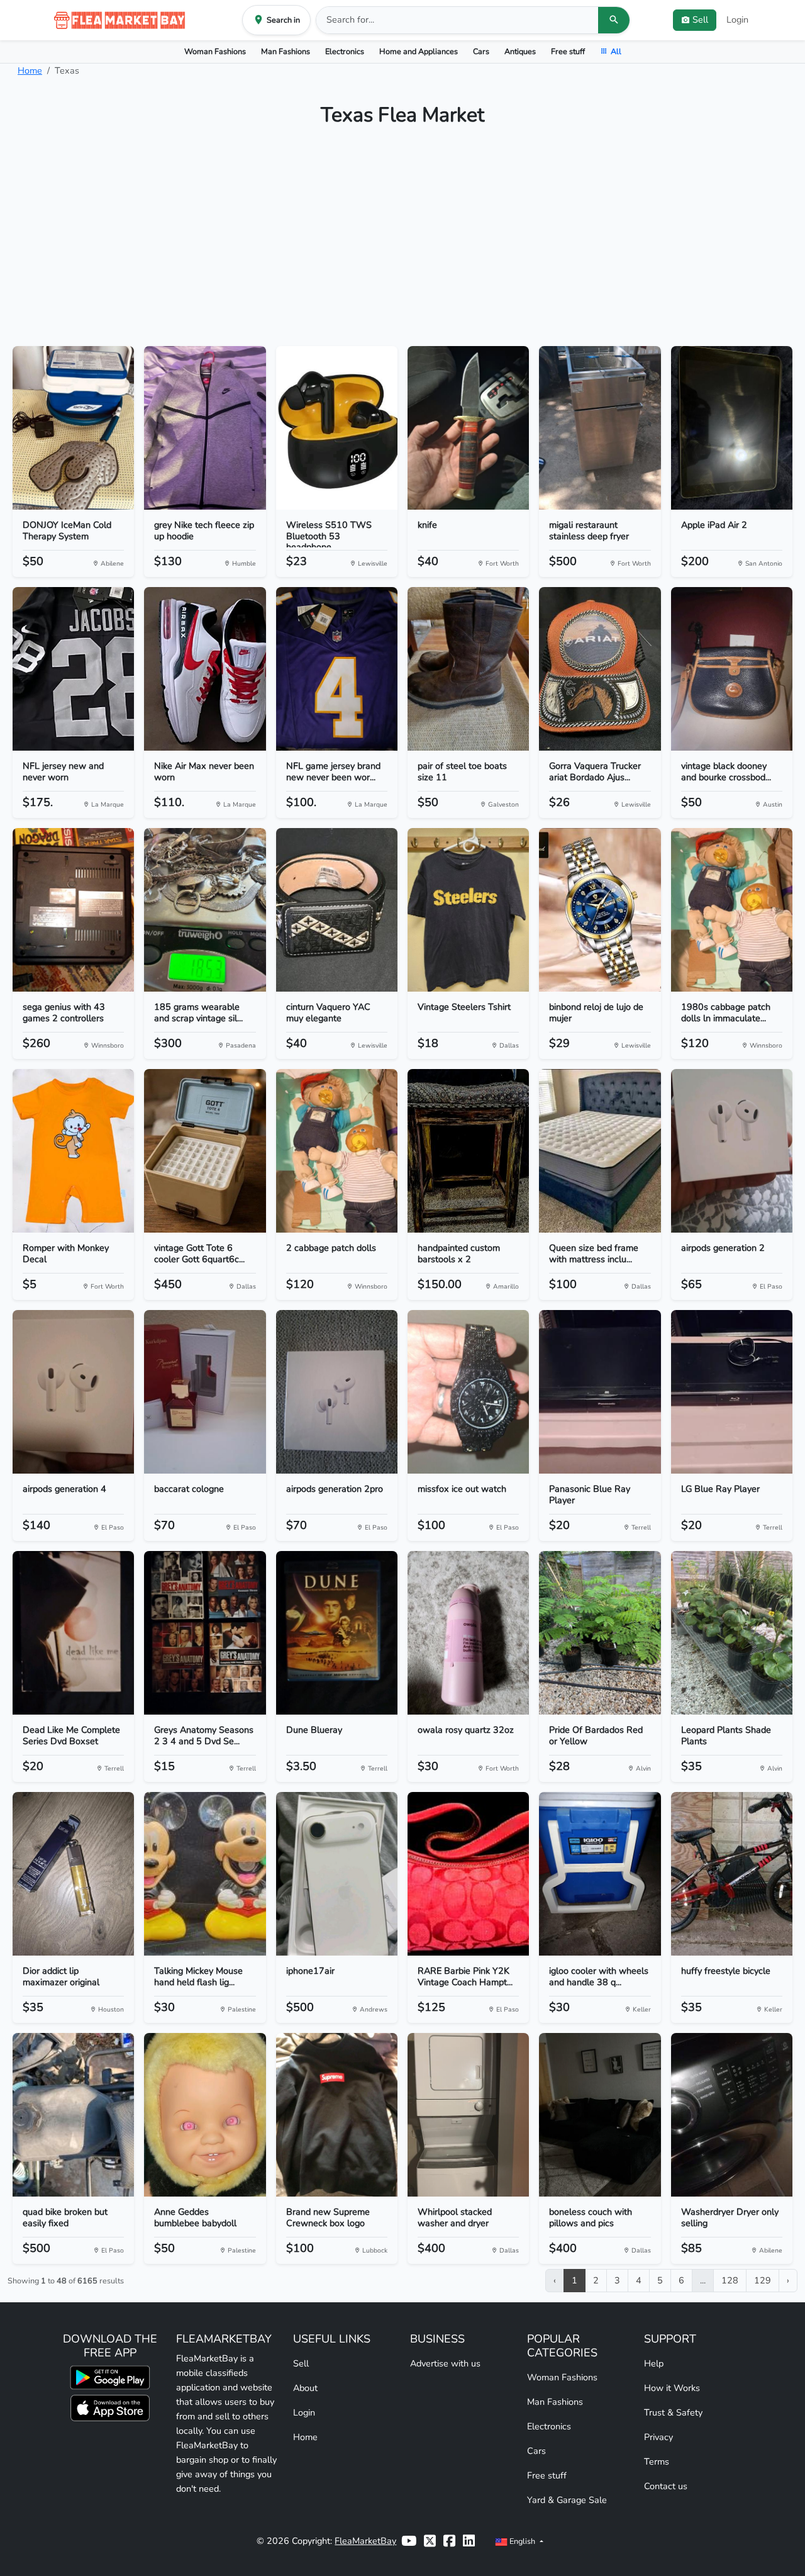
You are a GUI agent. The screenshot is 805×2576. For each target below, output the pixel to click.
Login (737, 20)
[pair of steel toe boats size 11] (468, 669)
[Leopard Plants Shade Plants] (732, 1633)
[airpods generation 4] (73, 1392)
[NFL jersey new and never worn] (73, 669)
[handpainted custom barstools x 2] (468, 1151)
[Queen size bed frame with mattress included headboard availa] (600, 1151)
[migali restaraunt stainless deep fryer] (600, 428)
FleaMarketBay (365, 2541)
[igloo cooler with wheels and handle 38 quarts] (600, 1874)
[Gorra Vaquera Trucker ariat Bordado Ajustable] (600, 669)
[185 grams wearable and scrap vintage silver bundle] (205, 910)
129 (763, 2280)
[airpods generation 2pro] (337, 1392)
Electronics (345, 51)
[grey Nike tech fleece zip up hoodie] (205, 428)
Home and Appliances (419, 51)
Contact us (666, 2486)
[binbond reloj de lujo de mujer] (600, 910)
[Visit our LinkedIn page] (469, 2541)
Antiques (520, 51)
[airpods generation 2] (732, 1151)
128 (730, 2280)
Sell (301, 2363)
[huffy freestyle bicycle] (732, 1874)
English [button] (522, 2541)
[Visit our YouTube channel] (409, 2541)
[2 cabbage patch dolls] (337, 1151)
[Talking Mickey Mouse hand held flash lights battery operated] (205, 1874)
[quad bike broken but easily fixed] (73, 2115)
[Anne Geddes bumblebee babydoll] (205, 2115)
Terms (657, 2461)
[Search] (614, 20)
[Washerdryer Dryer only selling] (732, 2115)
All (616, 51)
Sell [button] (700, 20)
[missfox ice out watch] (468, 1392)
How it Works (672, 2388)
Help (654, 2363)
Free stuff (568, 51)
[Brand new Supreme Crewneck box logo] (337, 2115)
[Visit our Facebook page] (449, 2541)
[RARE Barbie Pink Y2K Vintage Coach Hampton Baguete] (468, 1874)
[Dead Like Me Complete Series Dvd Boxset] (73, 1633)
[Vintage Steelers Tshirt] (468, 910)
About (305, 2388)
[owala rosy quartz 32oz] (468, 1633)
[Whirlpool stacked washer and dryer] (468, 2115)
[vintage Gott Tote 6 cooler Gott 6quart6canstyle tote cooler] (205, 1151)
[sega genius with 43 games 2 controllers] (73, 910)
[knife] (468, 428)
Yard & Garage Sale (567, 2500)
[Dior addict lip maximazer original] (73, 1874)
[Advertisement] (402, 242)
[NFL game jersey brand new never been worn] (337, 669)
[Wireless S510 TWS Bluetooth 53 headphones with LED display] (337, 428)
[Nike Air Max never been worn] (205, 669)
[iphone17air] (337, 1874)
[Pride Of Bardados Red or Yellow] (600, 1633)
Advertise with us (445, 2363)
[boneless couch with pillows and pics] (600, 2115)
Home (30, 70)
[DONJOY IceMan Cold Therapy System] (73, 428)
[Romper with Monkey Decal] (73, 1151)
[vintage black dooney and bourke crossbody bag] (732, 669)
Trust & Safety (673, 2412)
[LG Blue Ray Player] (732, 1392)
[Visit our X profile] (430, 2541)
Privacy (658, 2437)
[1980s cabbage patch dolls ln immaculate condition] (732, 910)
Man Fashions (286, 51)
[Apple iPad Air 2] (732, 428)
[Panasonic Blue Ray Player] (600, 1392)
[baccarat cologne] (205, 1392)
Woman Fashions (215, 51)
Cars (481, 51)
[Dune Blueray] (337, 1633)
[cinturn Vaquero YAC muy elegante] (337, 910)
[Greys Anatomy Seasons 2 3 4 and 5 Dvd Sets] (205, 1633)
